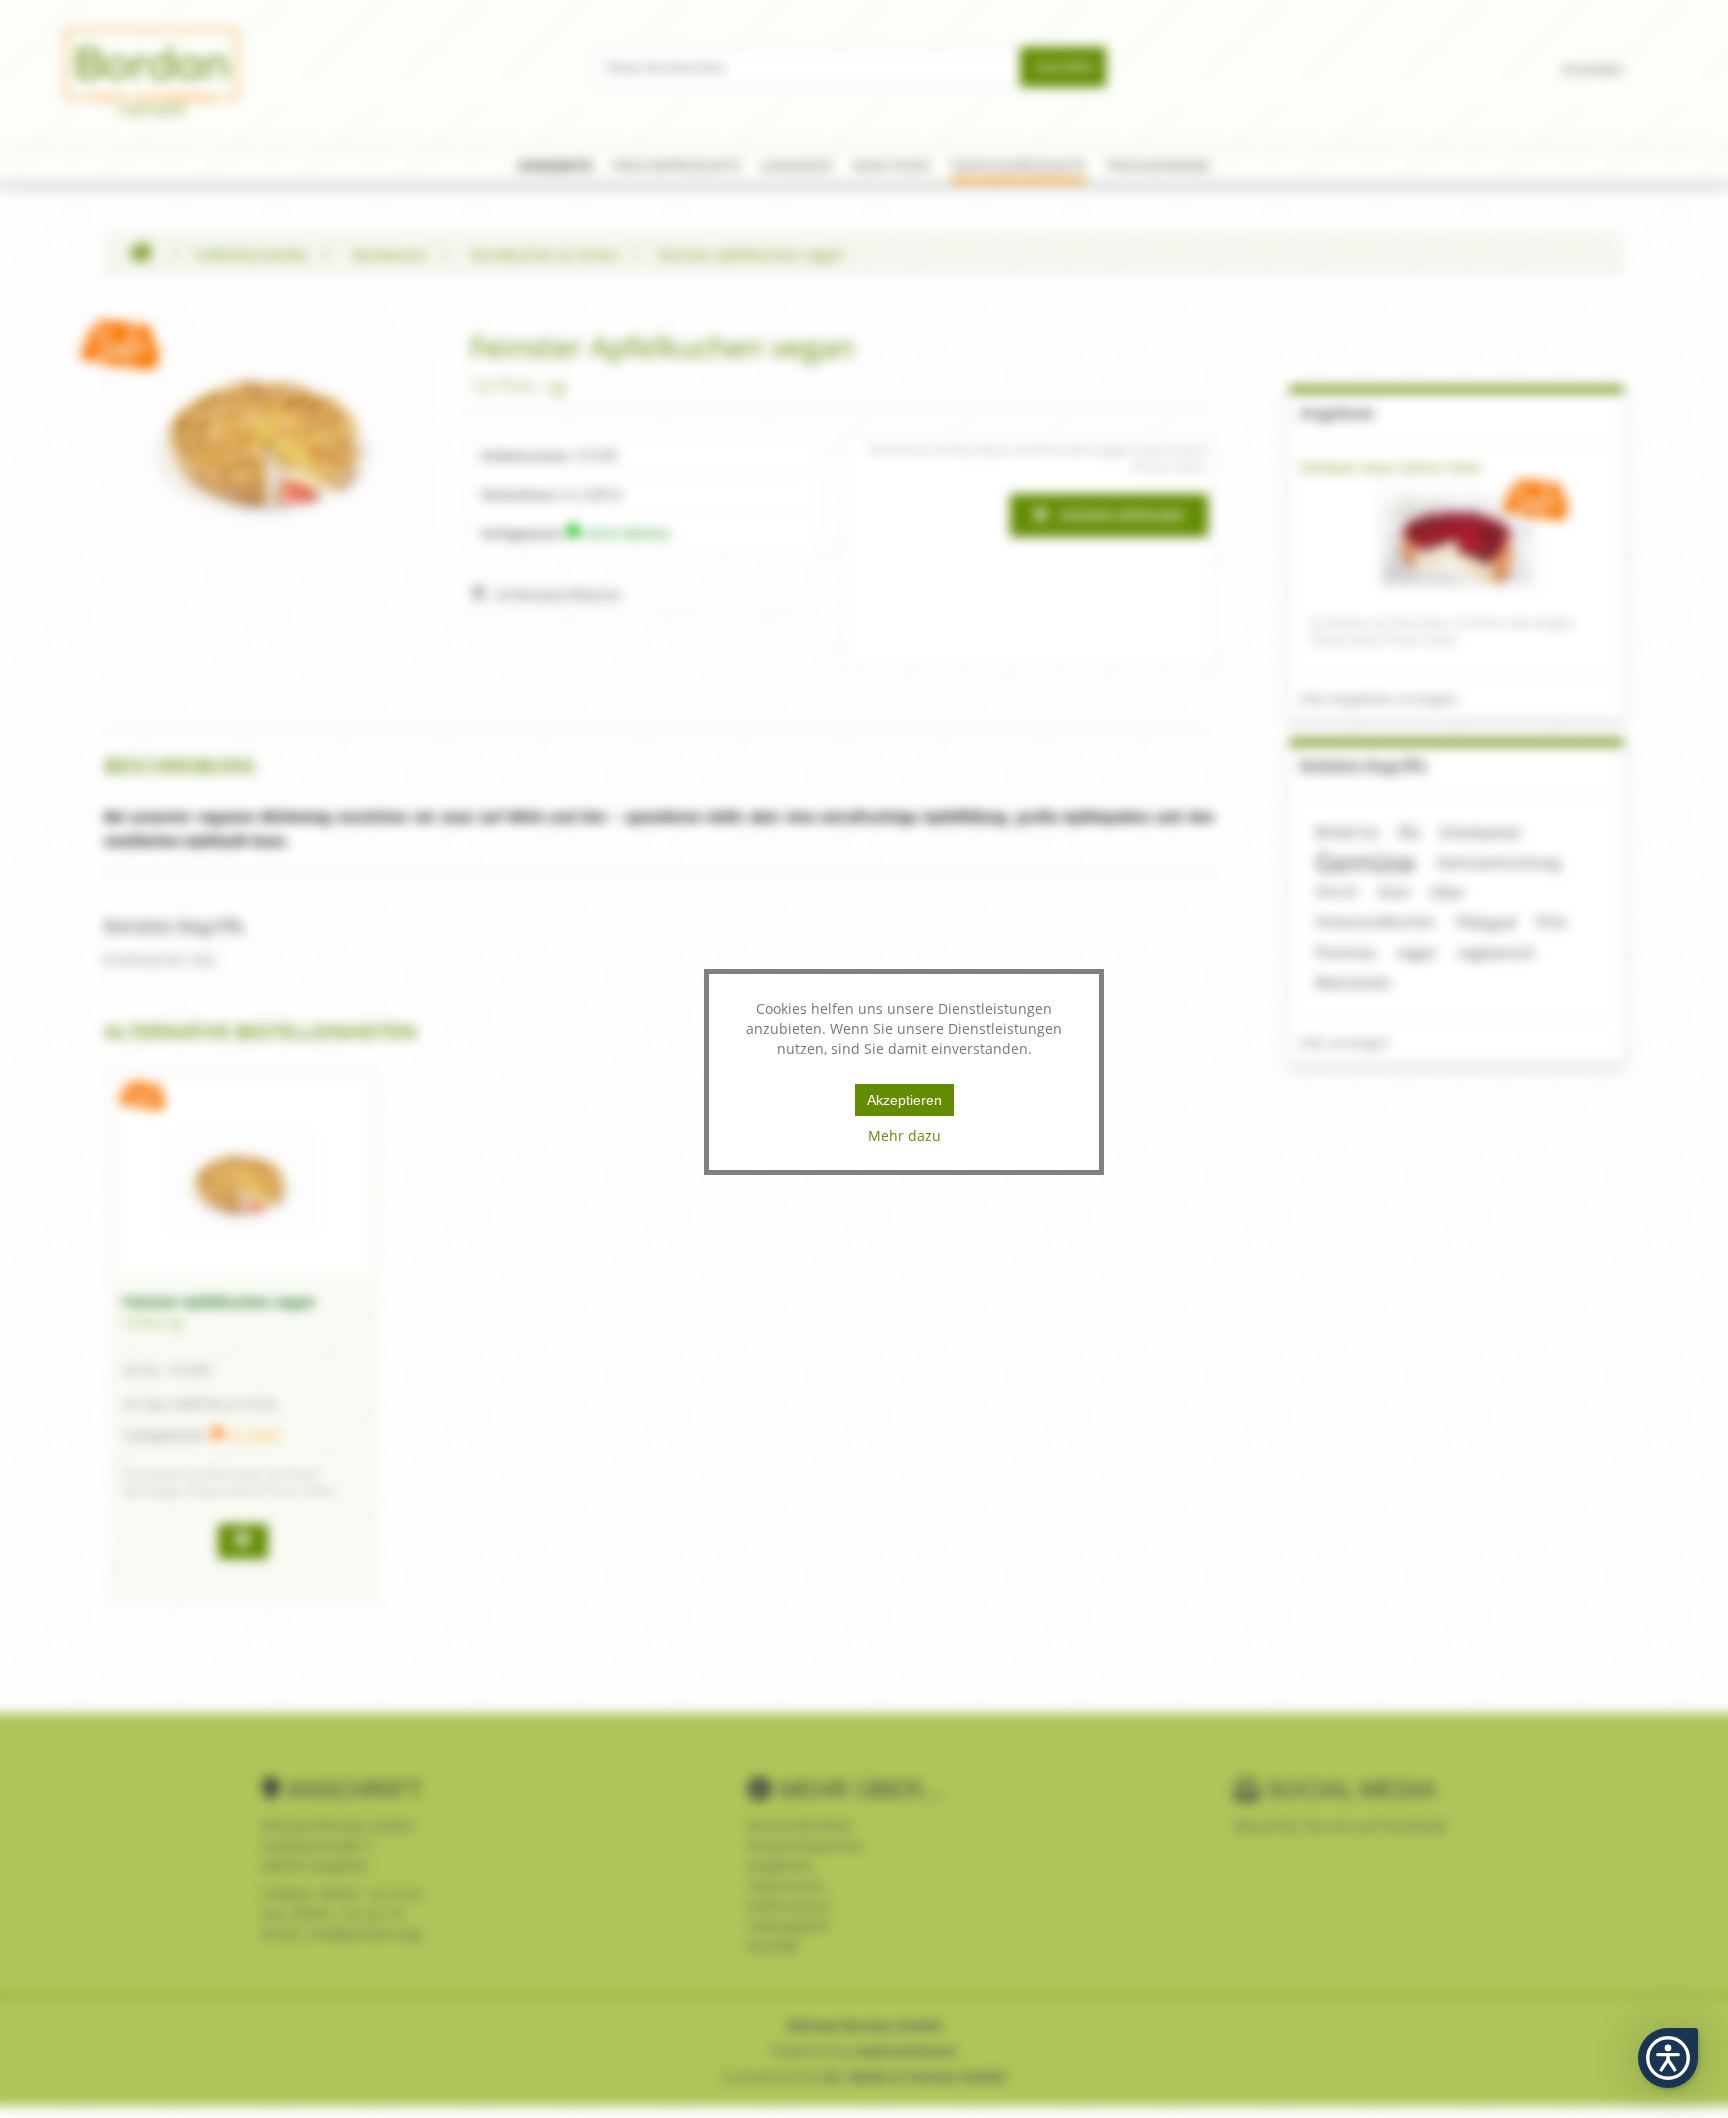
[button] (1668, 2058)
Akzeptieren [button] (904, 1100)
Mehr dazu (904, 1135)
